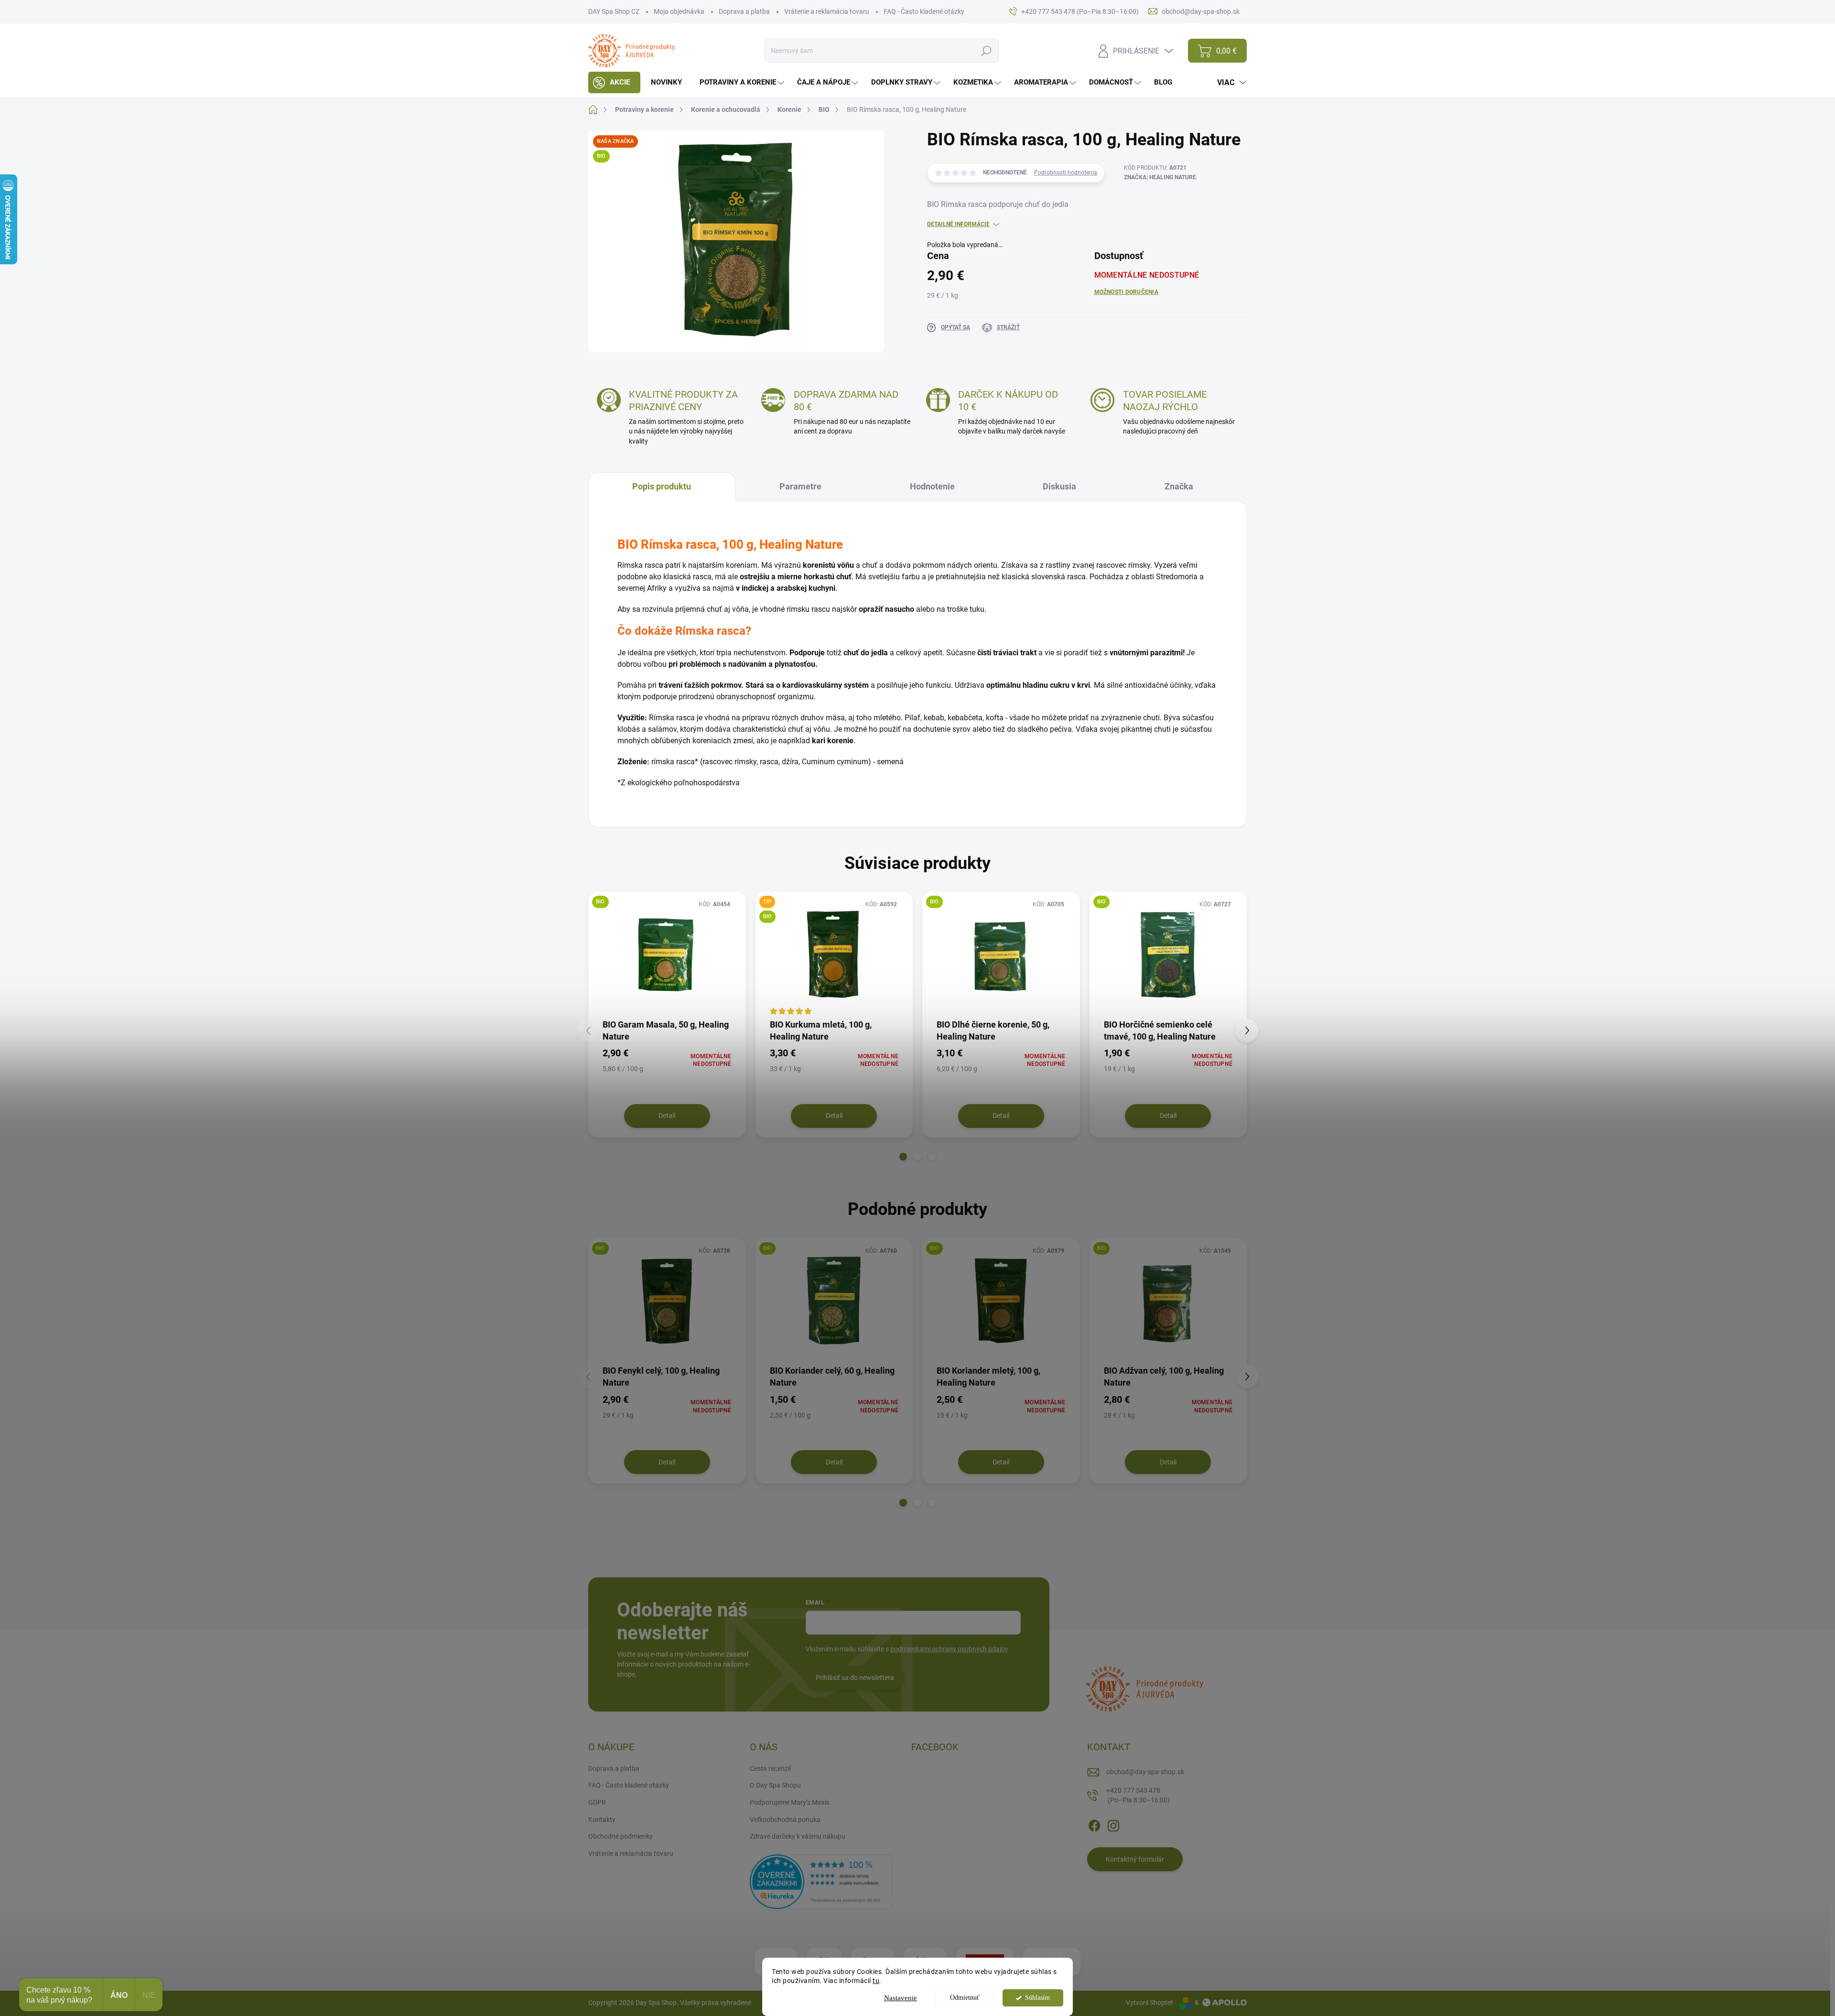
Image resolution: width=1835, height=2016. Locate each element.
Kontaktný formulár (1135, 1859)
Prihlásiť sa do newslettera (855, 1678)
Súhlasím (1037, 1998)
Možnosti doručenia (1126, 292)
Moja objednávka (679, 11)
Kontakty (602, 1820)
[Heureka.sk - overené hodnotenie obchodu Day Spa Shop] (821, 1881)
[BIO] (667, 955)
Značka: (1160, 177)
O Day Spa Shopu (775, 1785)
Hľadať (986, 51)
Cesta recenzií (770, 1768)
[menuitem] (614, 82)
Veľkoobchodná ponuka (785, 1820)
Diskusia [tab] (1059, 486)
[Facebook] (1094, 1824)
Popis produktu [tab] (662, 486)
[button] (903, 1157)
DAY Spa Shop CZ (614, 11)
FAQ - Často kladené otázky (924, 11)
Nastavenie (901, 1998)
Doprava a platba (744, 11)
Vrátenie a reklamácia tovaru (827, 11)
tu (876, 1981)
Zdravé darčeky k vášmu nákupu (798, 1836)
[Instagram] (1113, 1824)
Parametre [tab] (800, 486)
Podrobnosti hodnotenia (1066, 173)
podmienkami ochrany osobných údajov (949, 1649)
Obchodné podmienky (621, 1836)
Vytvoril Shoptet (1150, 2003)
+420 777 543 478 (1138, 1795)
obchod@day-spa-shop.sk (1145, 1772)
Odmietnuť (965, 1998)
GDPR (597, 1802)
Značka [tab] (1179, 486)
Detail (667, 1116)
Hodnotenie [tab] (932, 486)
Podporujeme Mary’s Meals (790, 1802)
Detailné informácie (958, 224)
